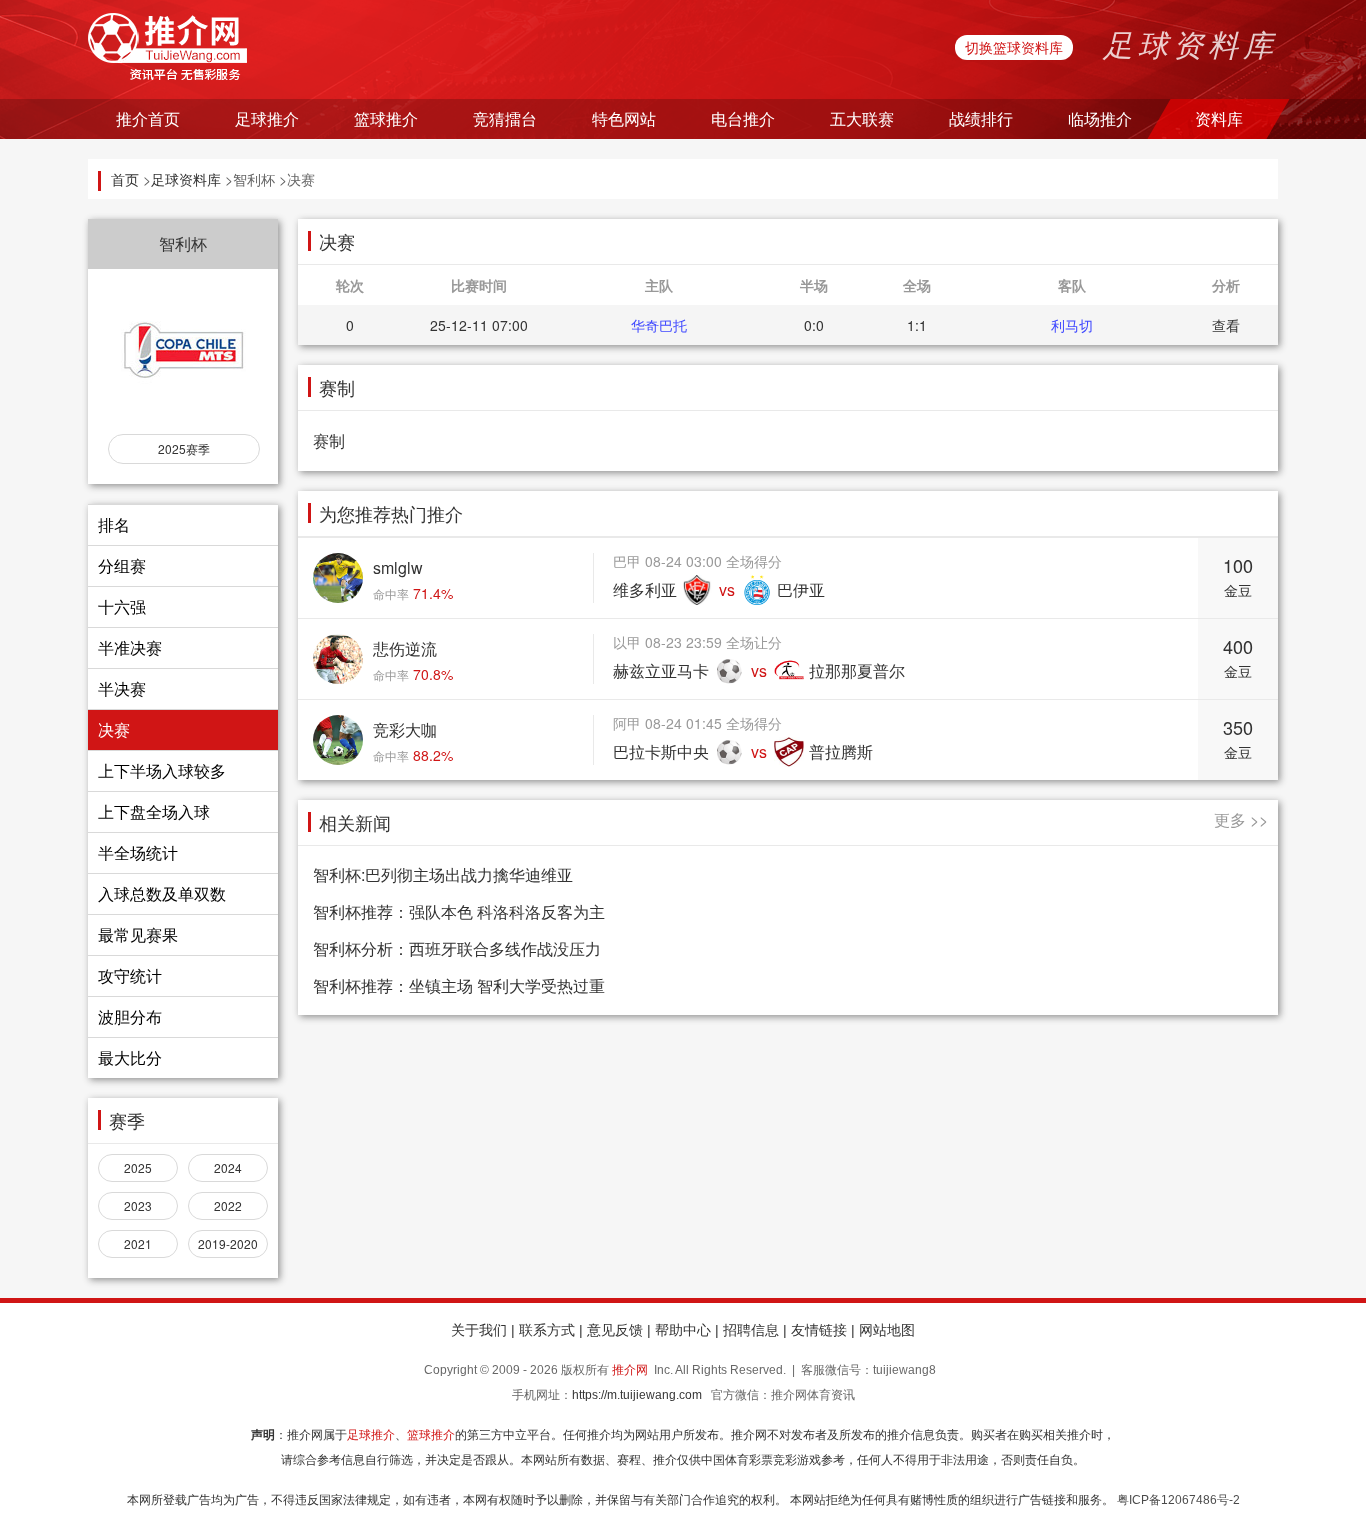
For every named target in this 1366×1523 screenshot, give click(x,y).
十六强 (122, 606)
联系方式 (547, 1330)
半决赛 (122, 688)
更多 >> (1241, 819)
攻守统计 (130, 975)
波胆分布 (130, 1016)
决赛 (114, 729)
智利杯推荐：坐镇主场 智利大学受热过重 (459, 985)
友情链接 (819, 1330)
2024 (228, 1167)
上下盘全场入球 (154, 811)
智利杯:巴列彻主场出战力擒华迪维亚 (443, 874)
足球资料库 (186, 179)
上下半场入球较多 (162, 770)
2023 (138, 1205)
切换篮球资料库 (1014, 47)
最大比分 (130, 1057)
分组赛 (122, 565)
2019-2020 (228, 1243)
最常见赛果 (138, 934)
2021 (138, 1243)
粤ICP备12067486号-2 (1178, 1500)
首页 (125, 179)
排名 (114, 524)
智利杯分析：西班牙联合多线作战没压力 (457, 948)
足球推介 (371, 1435)
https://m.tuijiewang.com (637, 1395)
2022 (228, 1205)
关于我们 (479, 1330)
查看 (1226, 325)
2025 (138, 1167)
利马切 (1072, 325)
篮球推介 (431, 1435)
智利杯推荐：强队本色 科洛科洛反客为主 (459, 911)
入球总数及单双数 (162, 893)
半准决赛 (130, 647)
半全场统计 (138, 852)
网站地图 (887, 1330)
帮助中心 (683, 1330)
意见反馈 (615, 1330)
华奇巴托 (659, 325)
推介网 (630, 1370)
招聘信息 (751, 1330)
